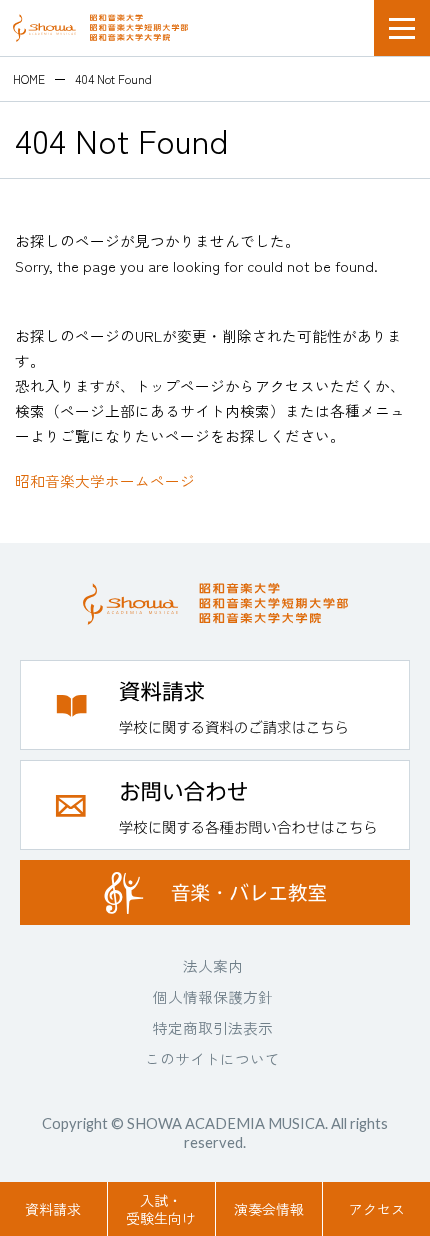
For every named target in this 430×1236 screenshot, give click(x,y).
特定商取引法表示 (213, 1027)
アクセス (377, 1209)
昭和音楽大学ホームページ (105, 480)
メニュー (402, 28)
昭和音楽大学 (100, 28)
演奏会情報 (269, 1209)
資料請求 (53, 1209)
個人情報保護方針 (213, 996)
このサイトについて (212, 1058)
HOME (29, 79)
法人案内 (213, 965)
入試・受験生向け (161, 1209)
